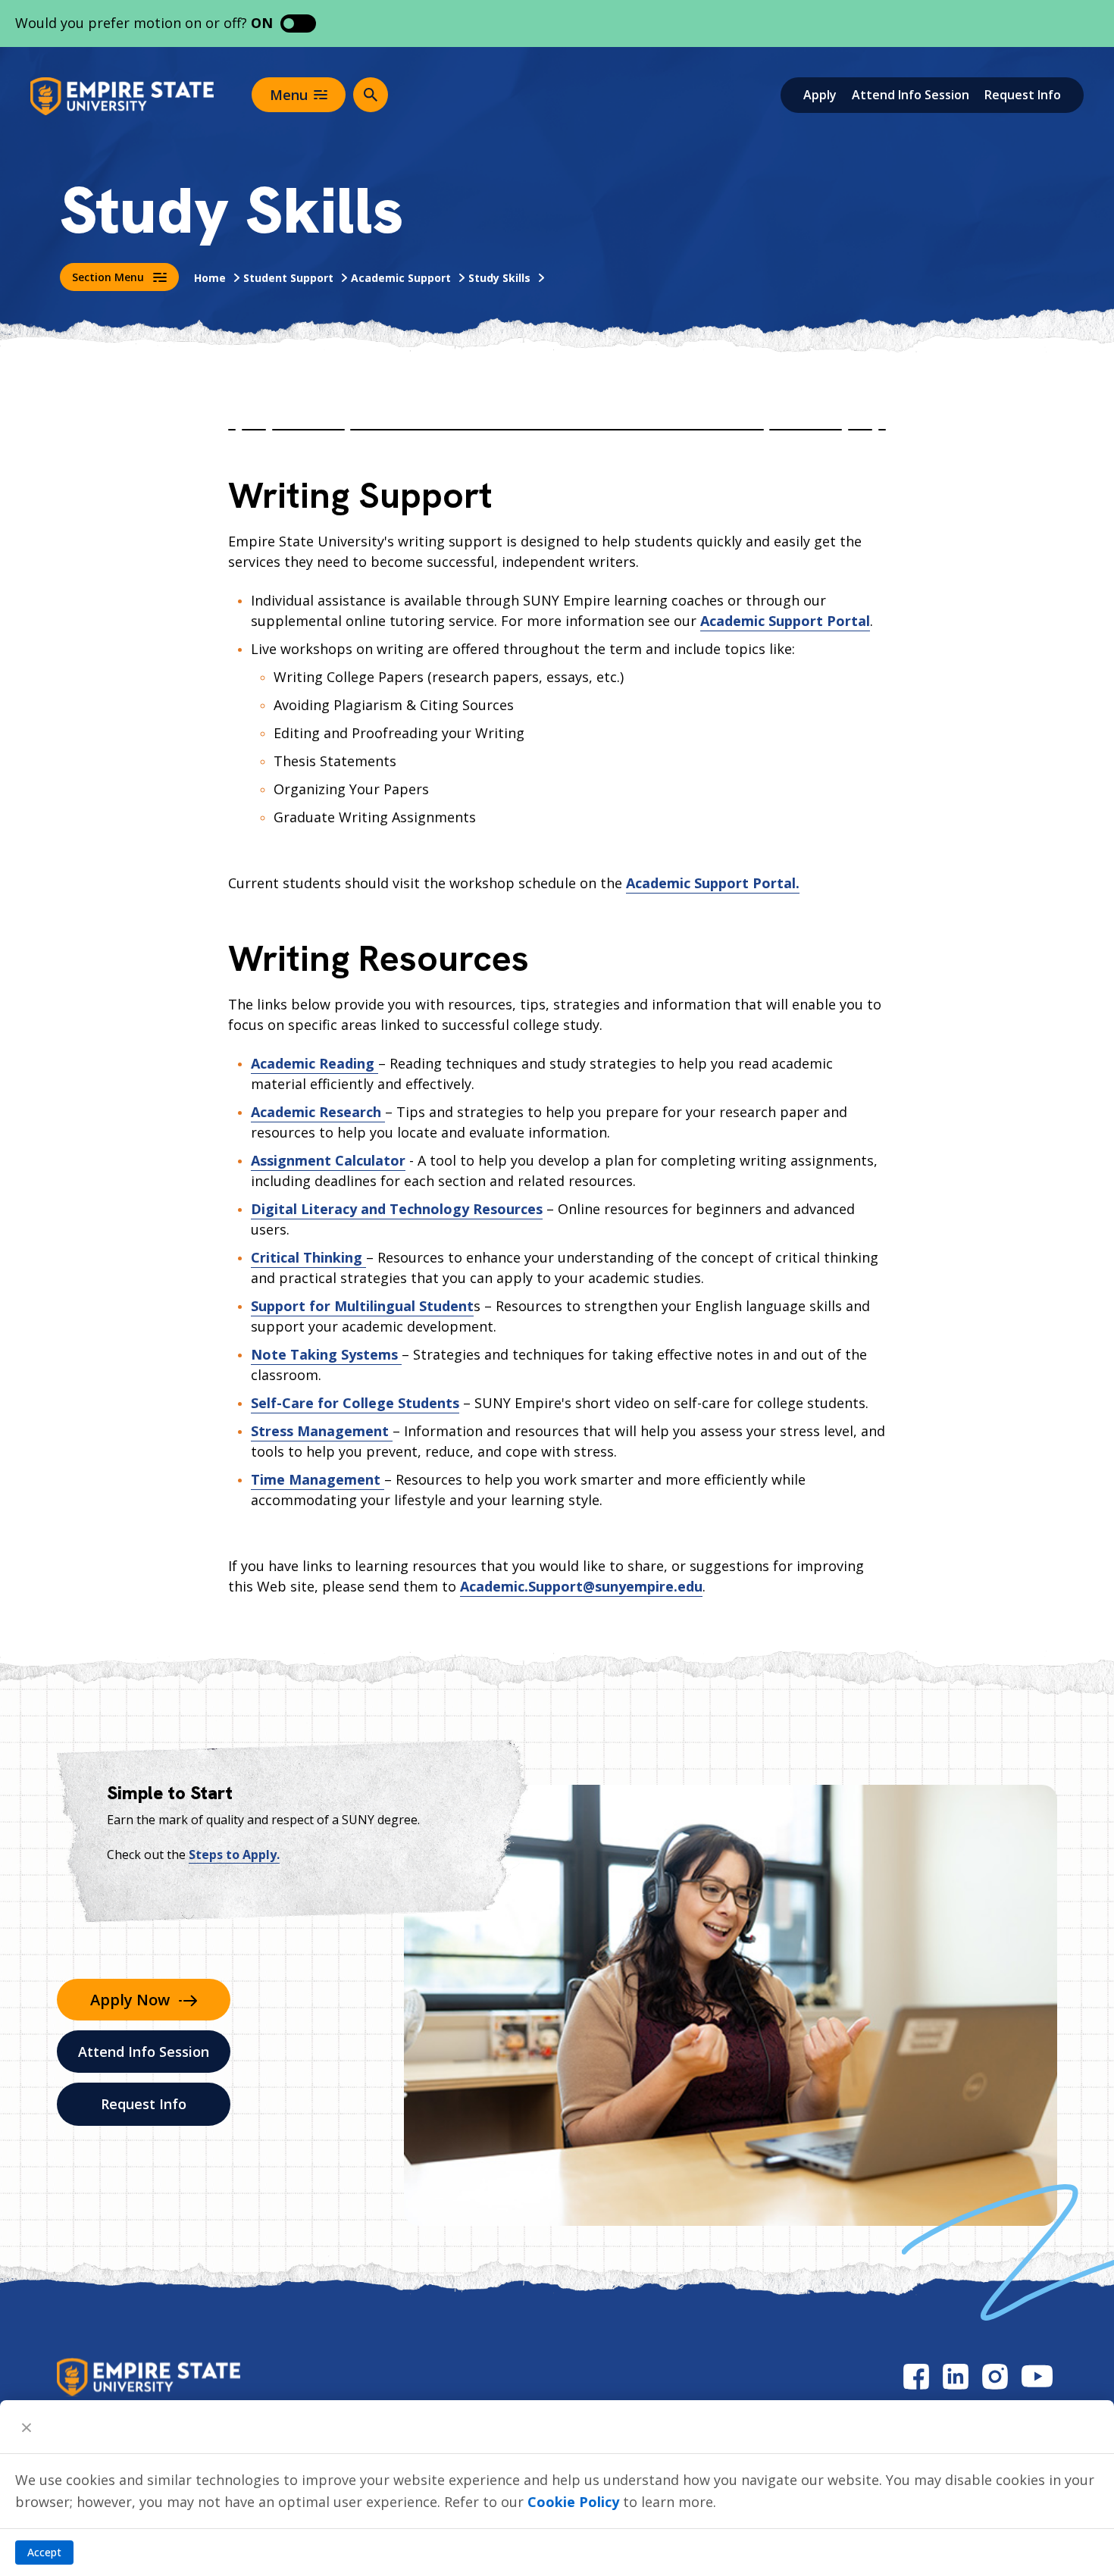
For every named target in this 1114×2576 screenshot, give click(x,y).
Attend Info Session (911, 95)
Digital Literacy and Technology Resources (397, 1209)
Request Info (1023, 95)
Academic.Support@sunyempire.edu (581, 1586)
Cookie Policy (573, 2502)
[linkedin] (956, 2376)
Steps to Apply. (234, 1855)
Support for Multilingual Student (362, 1306)
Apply (820, 95)
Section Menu (108, 277)
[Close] (27, 2427)
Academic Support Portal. (713, 883)
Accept (44, 2552)
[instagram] (995, 2376)
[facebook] (916, 2376)
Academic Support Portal (785, 621)
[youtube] (1037, 2376)
